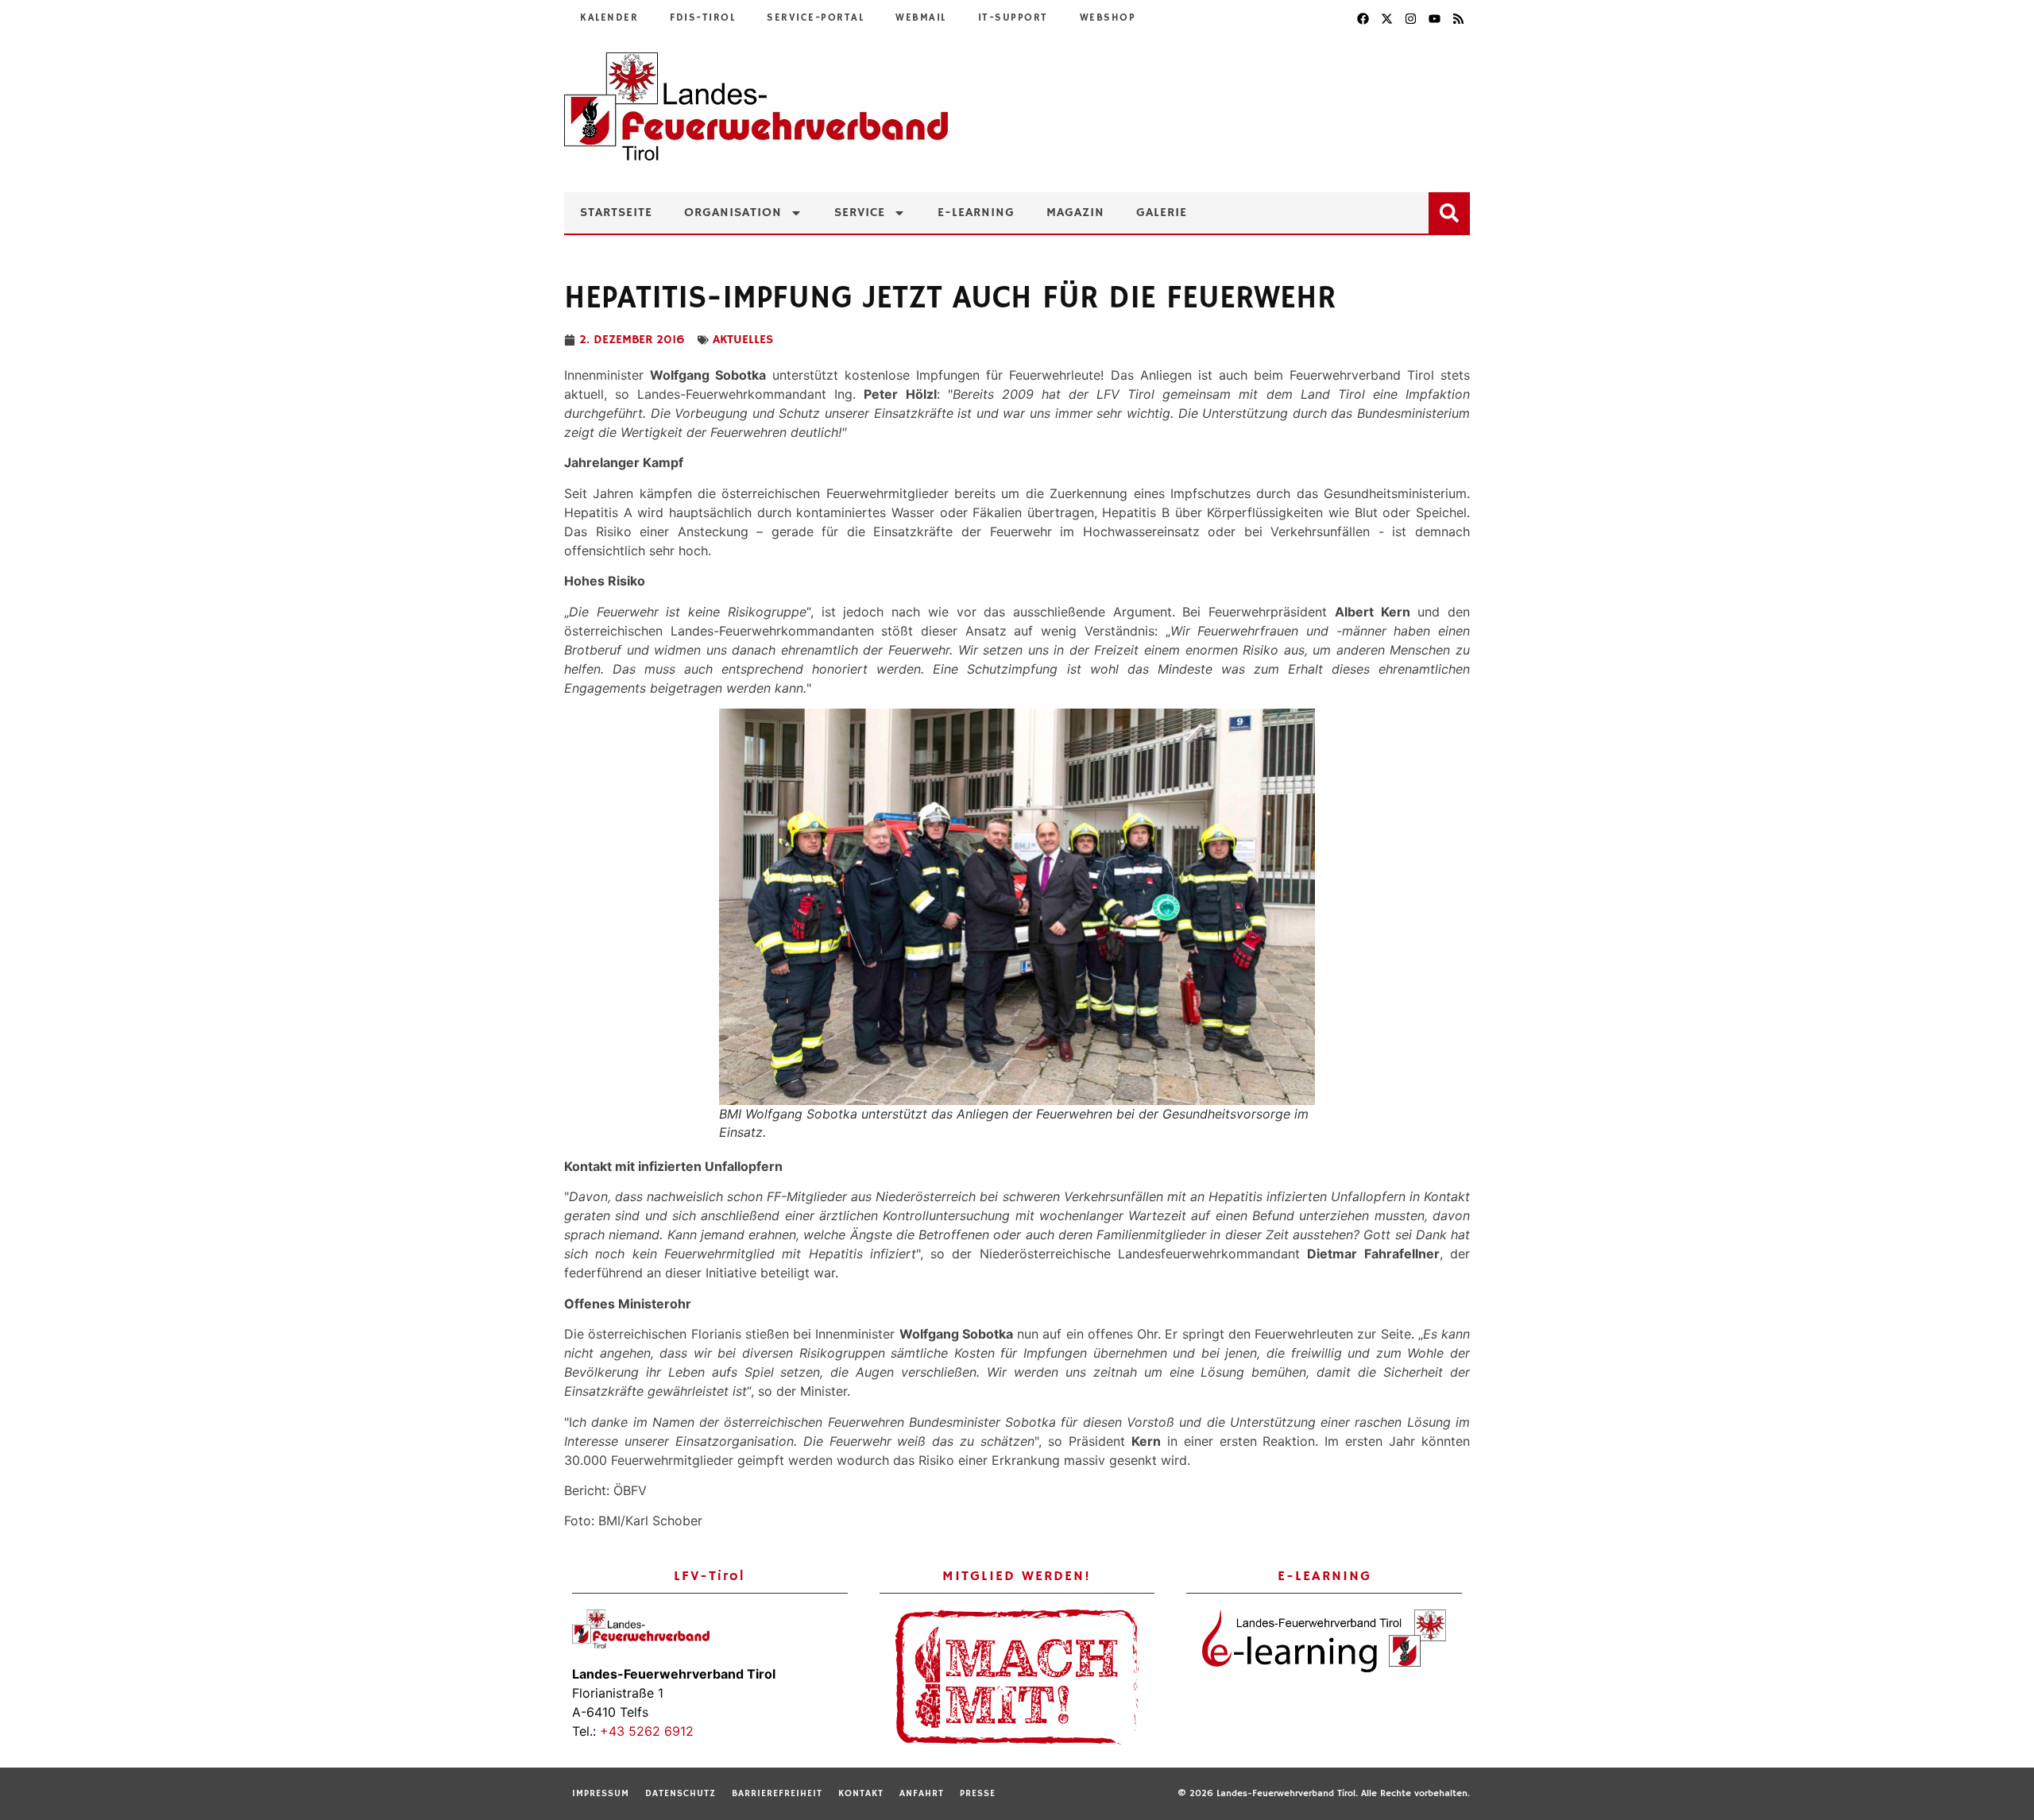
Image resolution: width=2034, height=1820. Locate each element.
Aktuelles (743, 340)
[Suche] (1452, 210)
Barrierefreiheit (777, 1793)
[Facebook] (1363, 18)
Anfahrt (922, 1793)
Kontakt (861, 1793)
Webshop (1108, 18)
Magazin (1075, 213)
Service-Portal (815, 18)
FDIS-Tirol (702, 18)
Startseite (616, 213)
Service (860, 213)
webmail (921, 18)
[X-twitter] (1386, 18)
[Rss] (1458, 18)
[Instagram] (1410, 18)
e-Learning (976, 213)
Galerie (1162, 213)
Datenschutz (681, 1793)
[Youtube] (1434, 18)
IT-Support (1013, 18)
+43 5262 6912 (647, 1731)
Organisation (733, 213)
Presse (978, 1793)
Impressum (601, 1793)
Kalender (609, 18)
